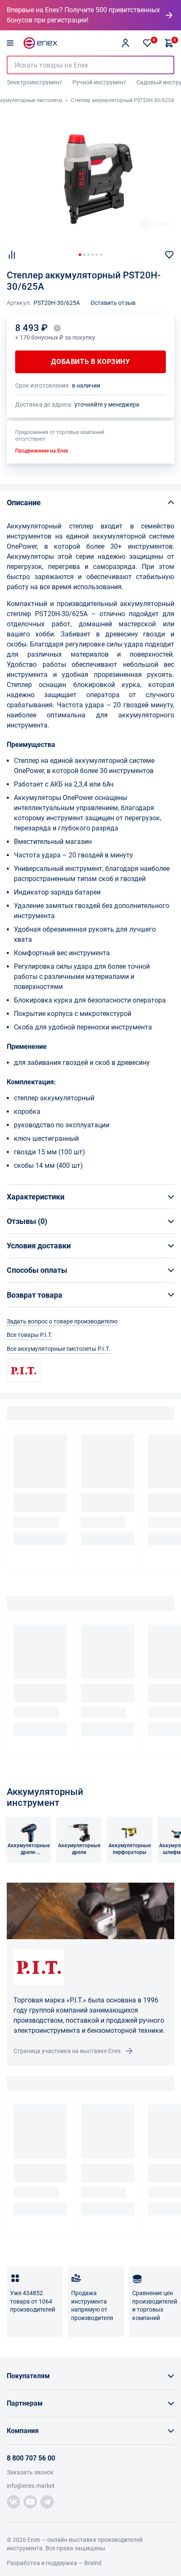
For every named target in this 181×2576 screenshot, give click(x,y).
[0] (147, 43)
